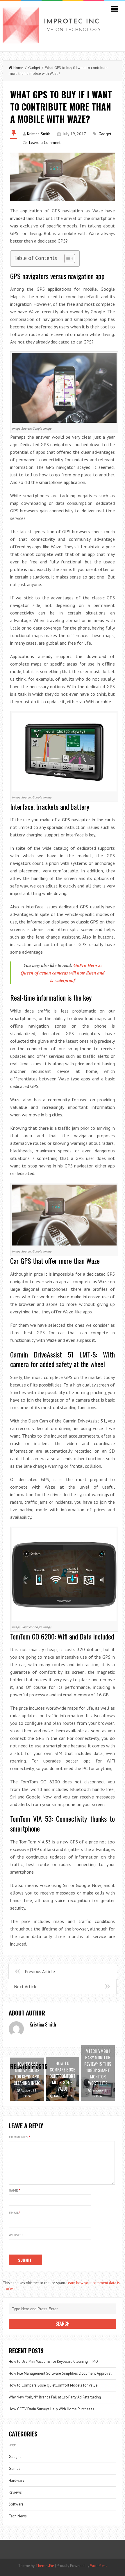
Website (16, 2235)
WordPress (99, 2566)
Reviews (15, 2492)
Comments (20, 2137)
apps (13, 2445)
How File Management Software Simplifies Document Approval (60, 2373)
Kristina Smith (39, 134)
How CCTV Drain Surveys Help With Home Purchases (51, 2409)
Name (15, 2190)
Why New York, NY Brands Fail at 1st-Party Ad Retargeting (55, 2397)
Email (15, 2213)
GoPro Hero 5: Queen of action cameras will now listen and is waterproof (63, 973)
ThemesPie (45, 2566)
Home (18, 68)
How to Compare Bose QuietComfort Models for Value (53, 2385)
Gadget (34, 68)
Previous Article (40, 1971)
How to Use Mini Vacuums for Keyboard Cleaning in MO (53, 2361)
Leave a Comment (45, 142)
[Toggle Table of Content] (67, 258)
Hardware (17, 2480)
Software (16, 2504)
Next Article (26, 1986)
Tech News (18, 2516)
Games (15, 2469)
